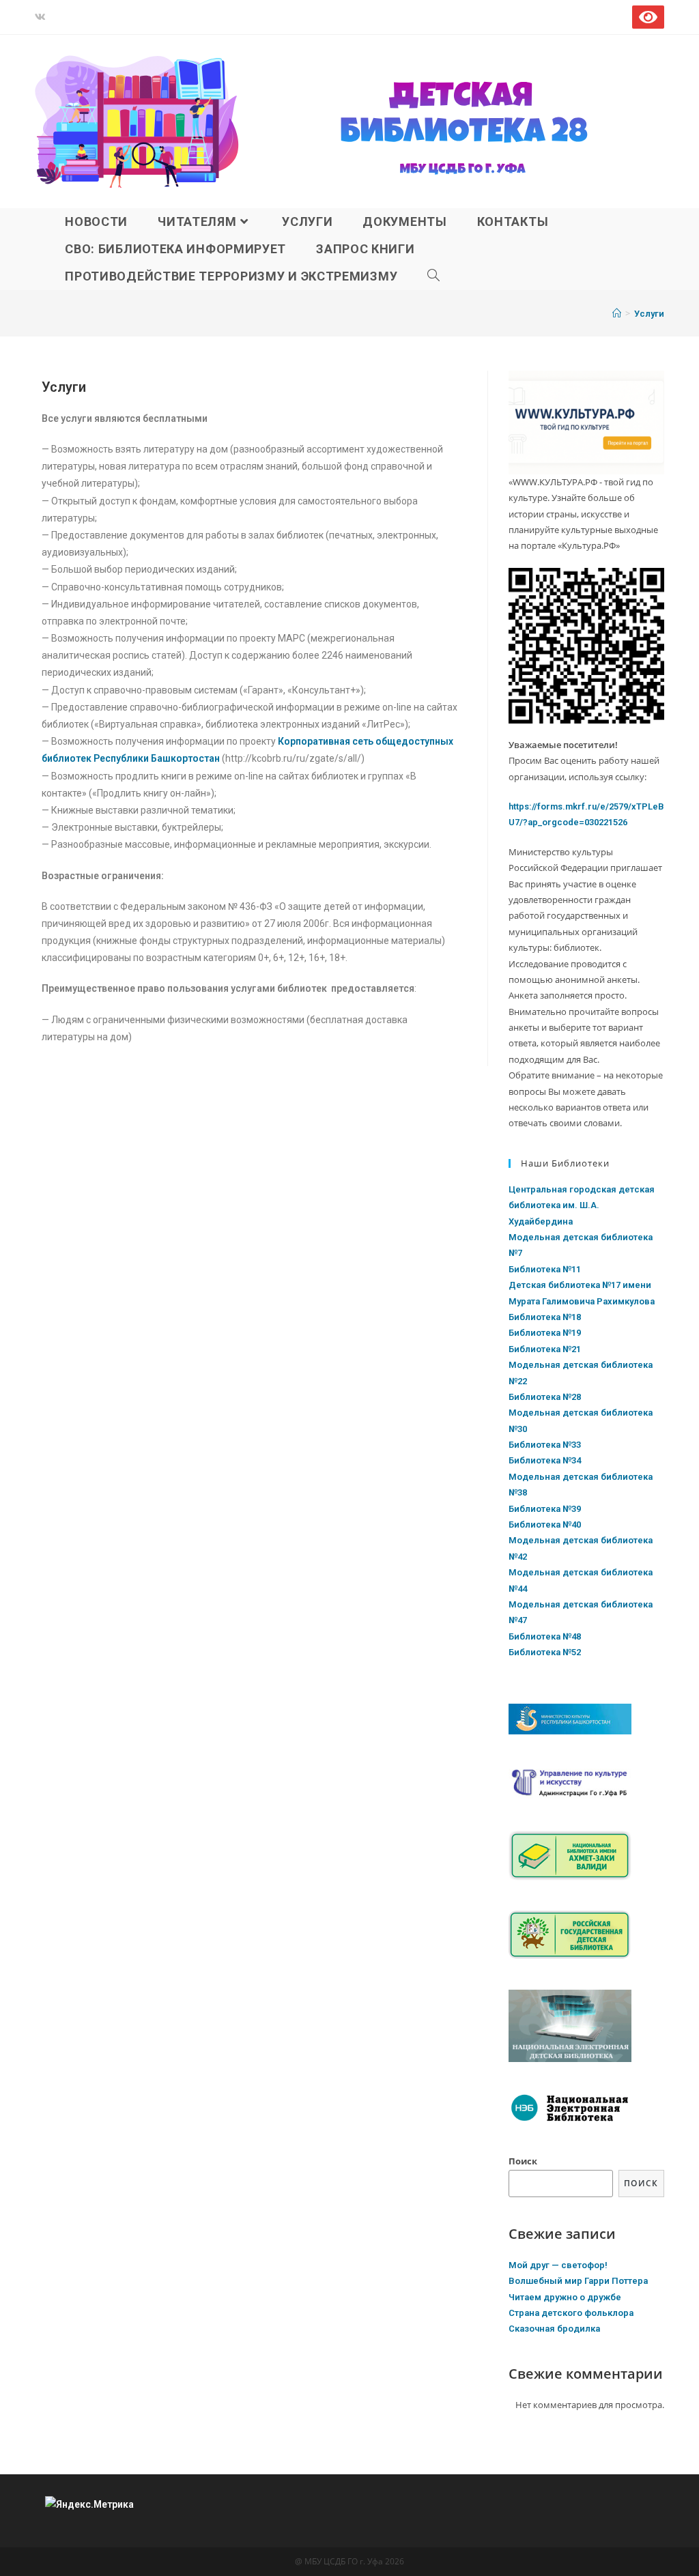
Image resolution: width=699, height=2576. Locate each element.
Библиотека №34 (545, 1460)
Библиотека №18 (545, 1317)
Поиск (523, 2161)
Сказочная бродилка (554, 2329)
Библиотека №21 (545, 1349)
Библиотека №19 (545, 1333)
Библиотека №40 (545, 1525)
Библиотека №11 (545, 1269)
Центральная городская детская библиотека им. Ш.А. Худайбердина (582, 1205)
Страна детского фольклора (571, 2313)
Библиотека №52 (545, 1652)
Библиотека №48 (545, 1636)
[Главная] (617, 314)
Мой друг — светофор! (558, 2265)
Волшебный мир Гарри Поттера (578, 2281)
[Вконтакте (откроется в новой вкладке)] (42, 17)
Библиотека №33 (545, 1445)
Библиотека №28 (545, 1397)
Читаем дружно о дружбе (565, 2297)
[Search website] (434, 276)
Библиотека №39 (545, 1509)
